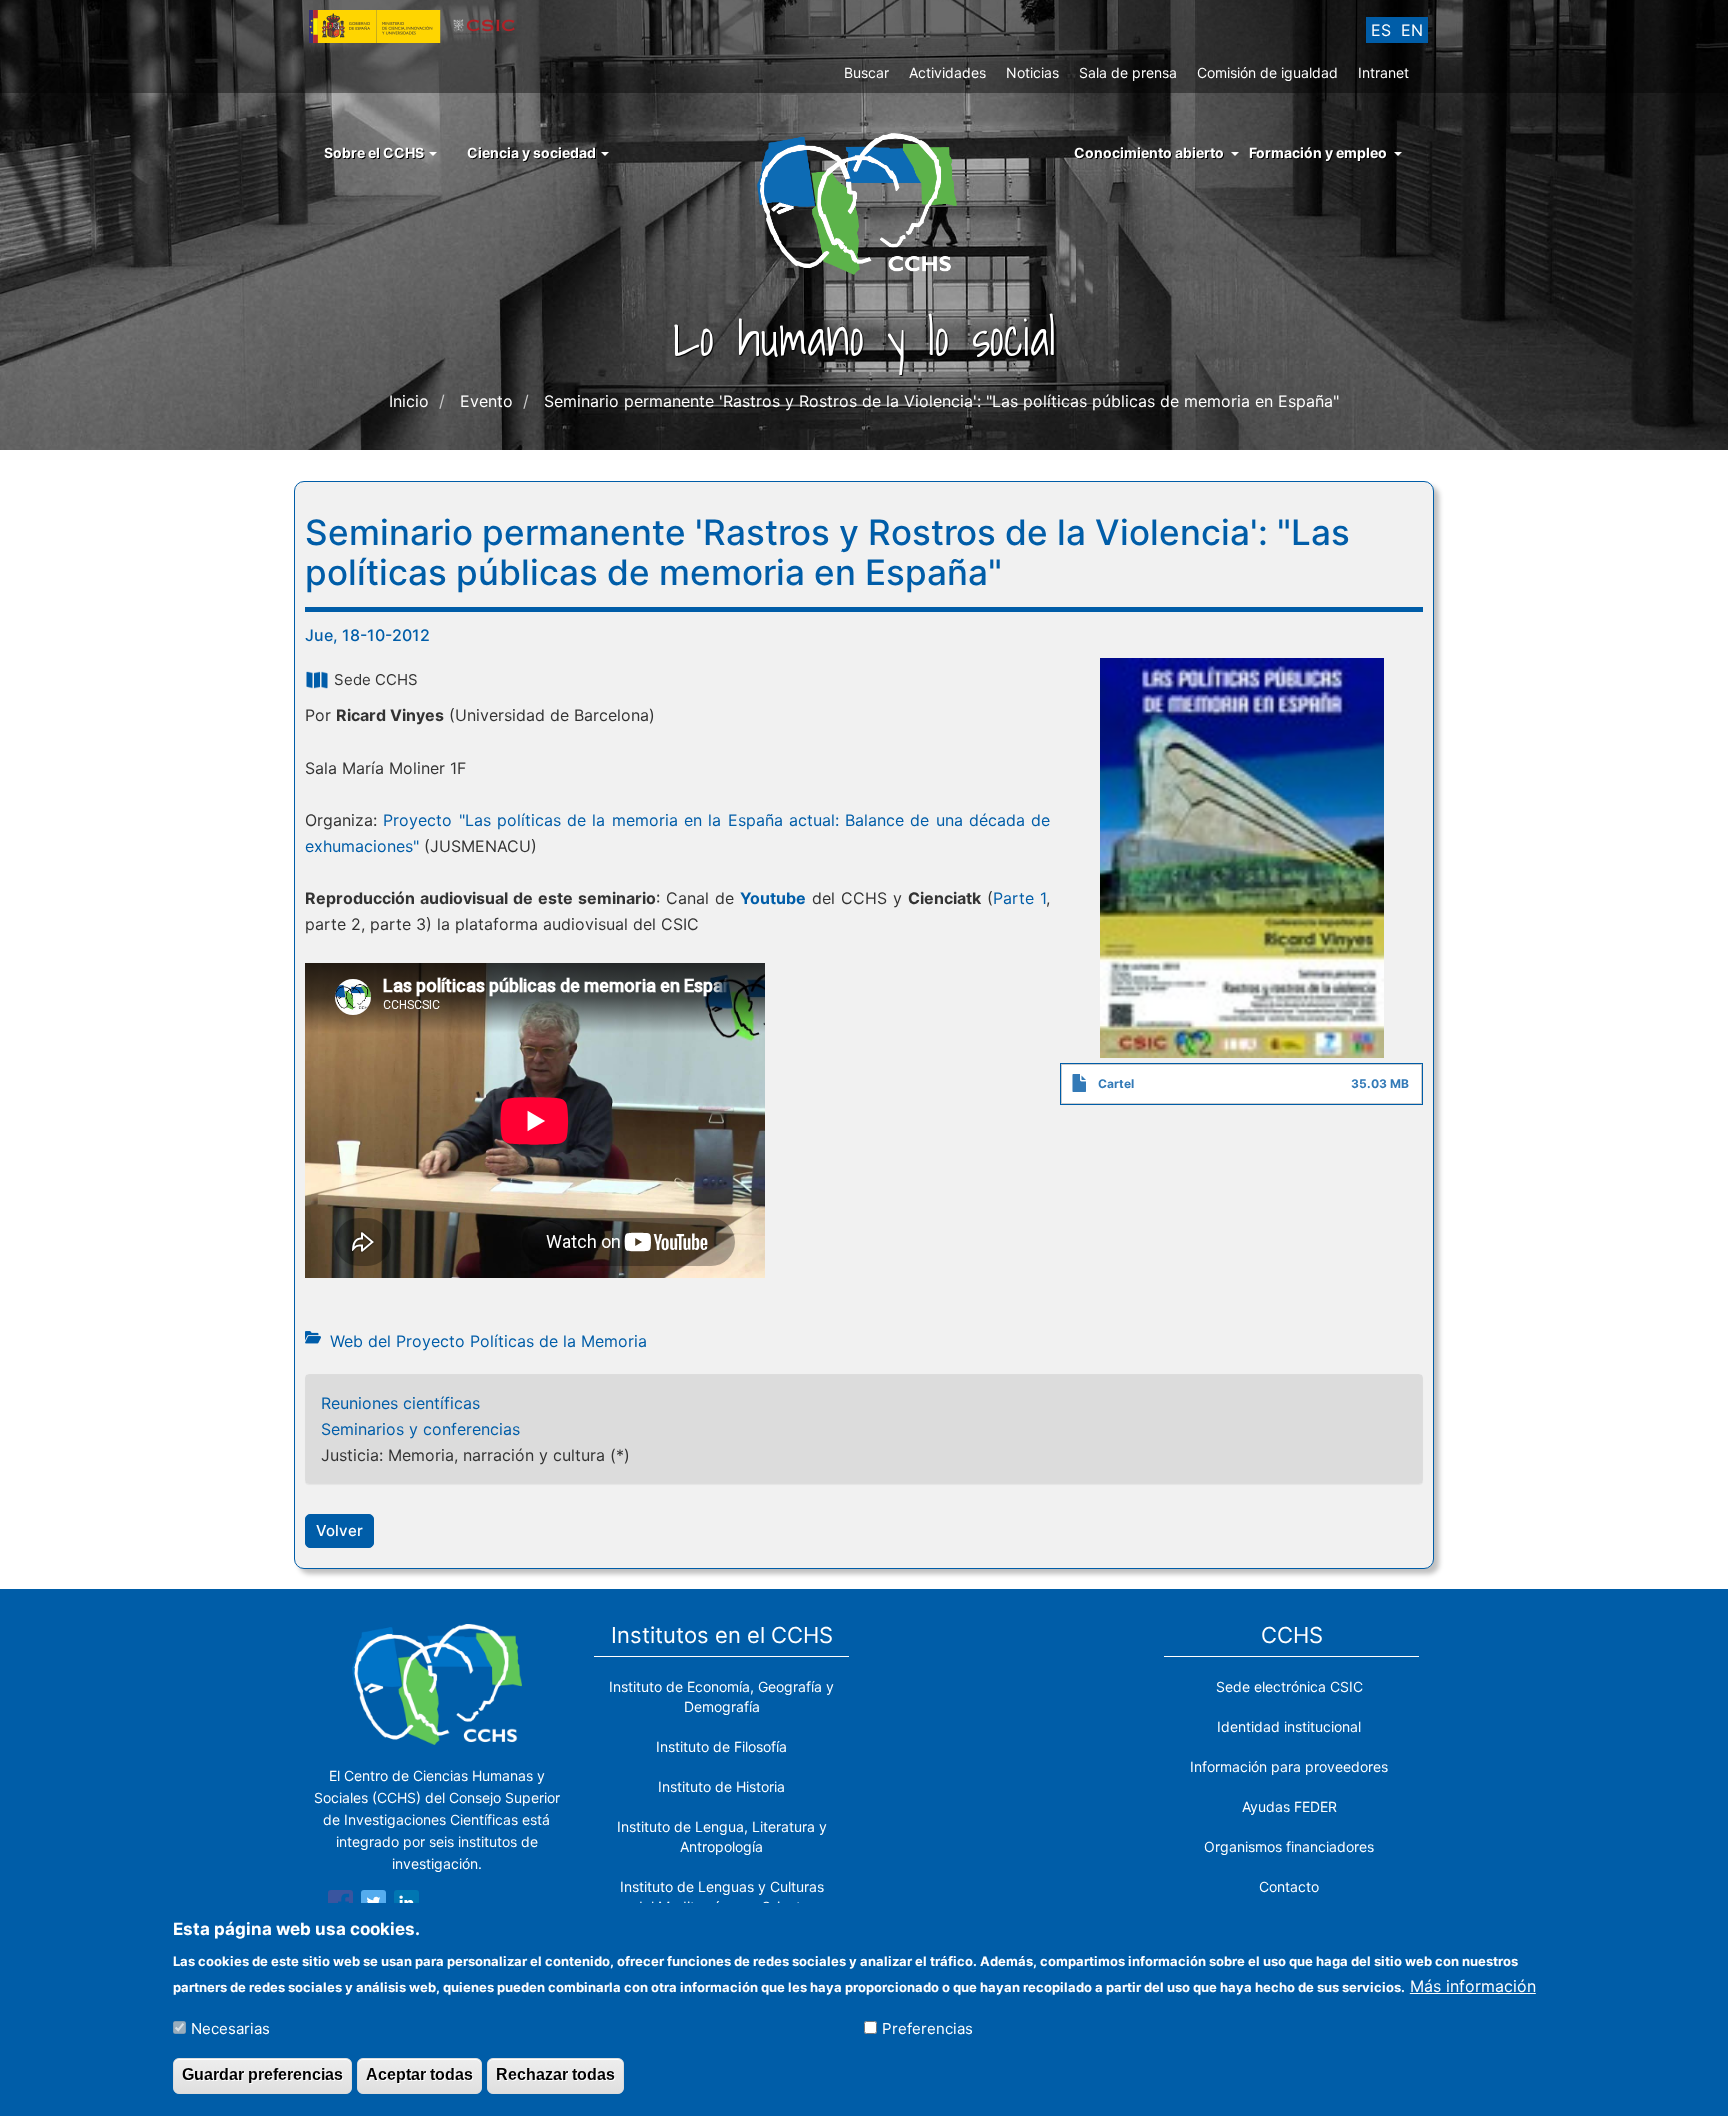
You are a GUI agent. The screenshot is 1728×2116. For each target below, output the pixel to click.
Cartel (1116, 1083)
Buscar (866, 72)
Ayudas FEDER (1289, 1806)
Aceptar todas (419, 2074)
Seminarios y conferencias (420, 1429)
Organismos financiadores (1289, 1846)
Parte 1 (1019, 898)
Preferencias (927, 2027)
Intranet (1383, 72)
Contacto (1289, 1886)
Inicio (409, 401)
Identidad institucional (1289, 1726)
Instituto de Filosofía (721, 1746)
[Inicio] (864, 202)
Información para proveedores (1289, 1766)
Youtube (773, 898)
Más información (1473, 1985)
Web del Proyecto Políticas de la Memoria (488, 1341)
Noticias (1032, 72)
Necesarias (230, 2027)
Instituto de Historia (721, 1786)
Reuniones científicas (400, 1403)
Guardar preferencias (262, 2074)
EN (1412, 30)
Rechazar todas (555, 2074)
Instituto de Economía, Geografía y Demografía (721, 1696)
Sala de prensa (1128, 72)
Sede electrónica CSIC (1289, 1686)
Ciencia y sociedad (533, 152)
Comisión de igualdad (1267, 72)
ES (1381, 30)
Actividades (947, 72)
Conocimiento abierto (1149, 152)
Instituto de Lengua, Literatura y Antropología (722, 1836)
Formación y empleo (1318, 152)
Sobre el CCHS (375, 152)
